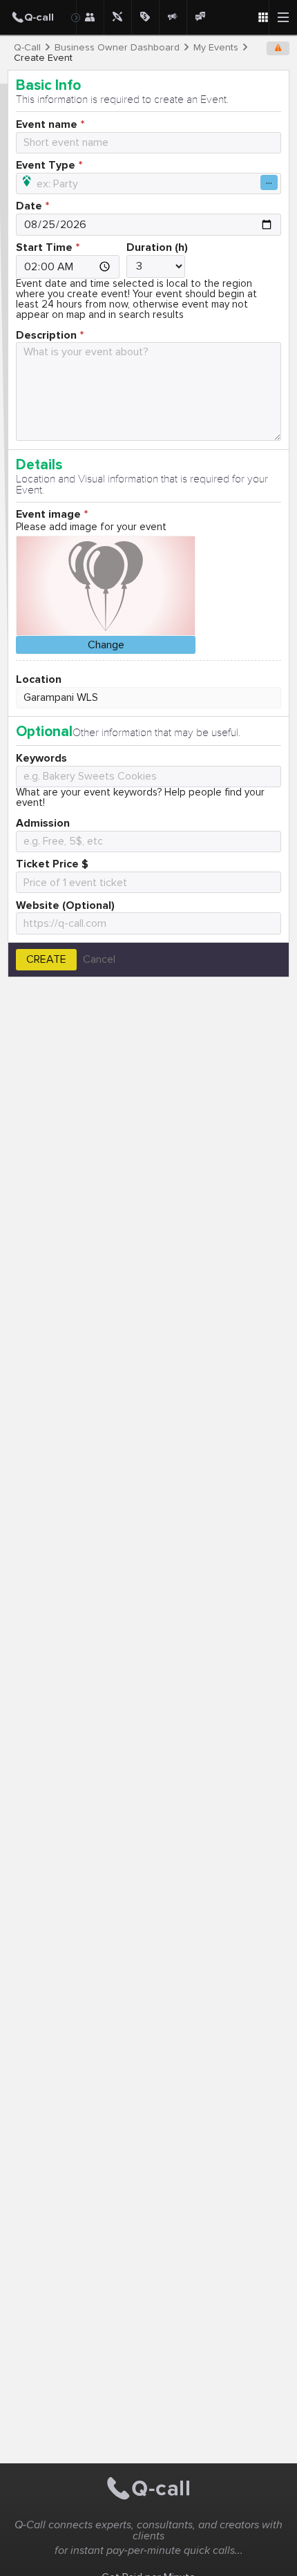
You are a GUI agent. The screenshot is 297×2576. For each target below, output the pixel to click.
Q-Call (27, 48)
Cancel (99, 959)
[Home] (38, 17)
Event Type (46, 165)
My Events (216, 48)
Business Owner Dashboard (117, 48)
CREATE (46, 959)
